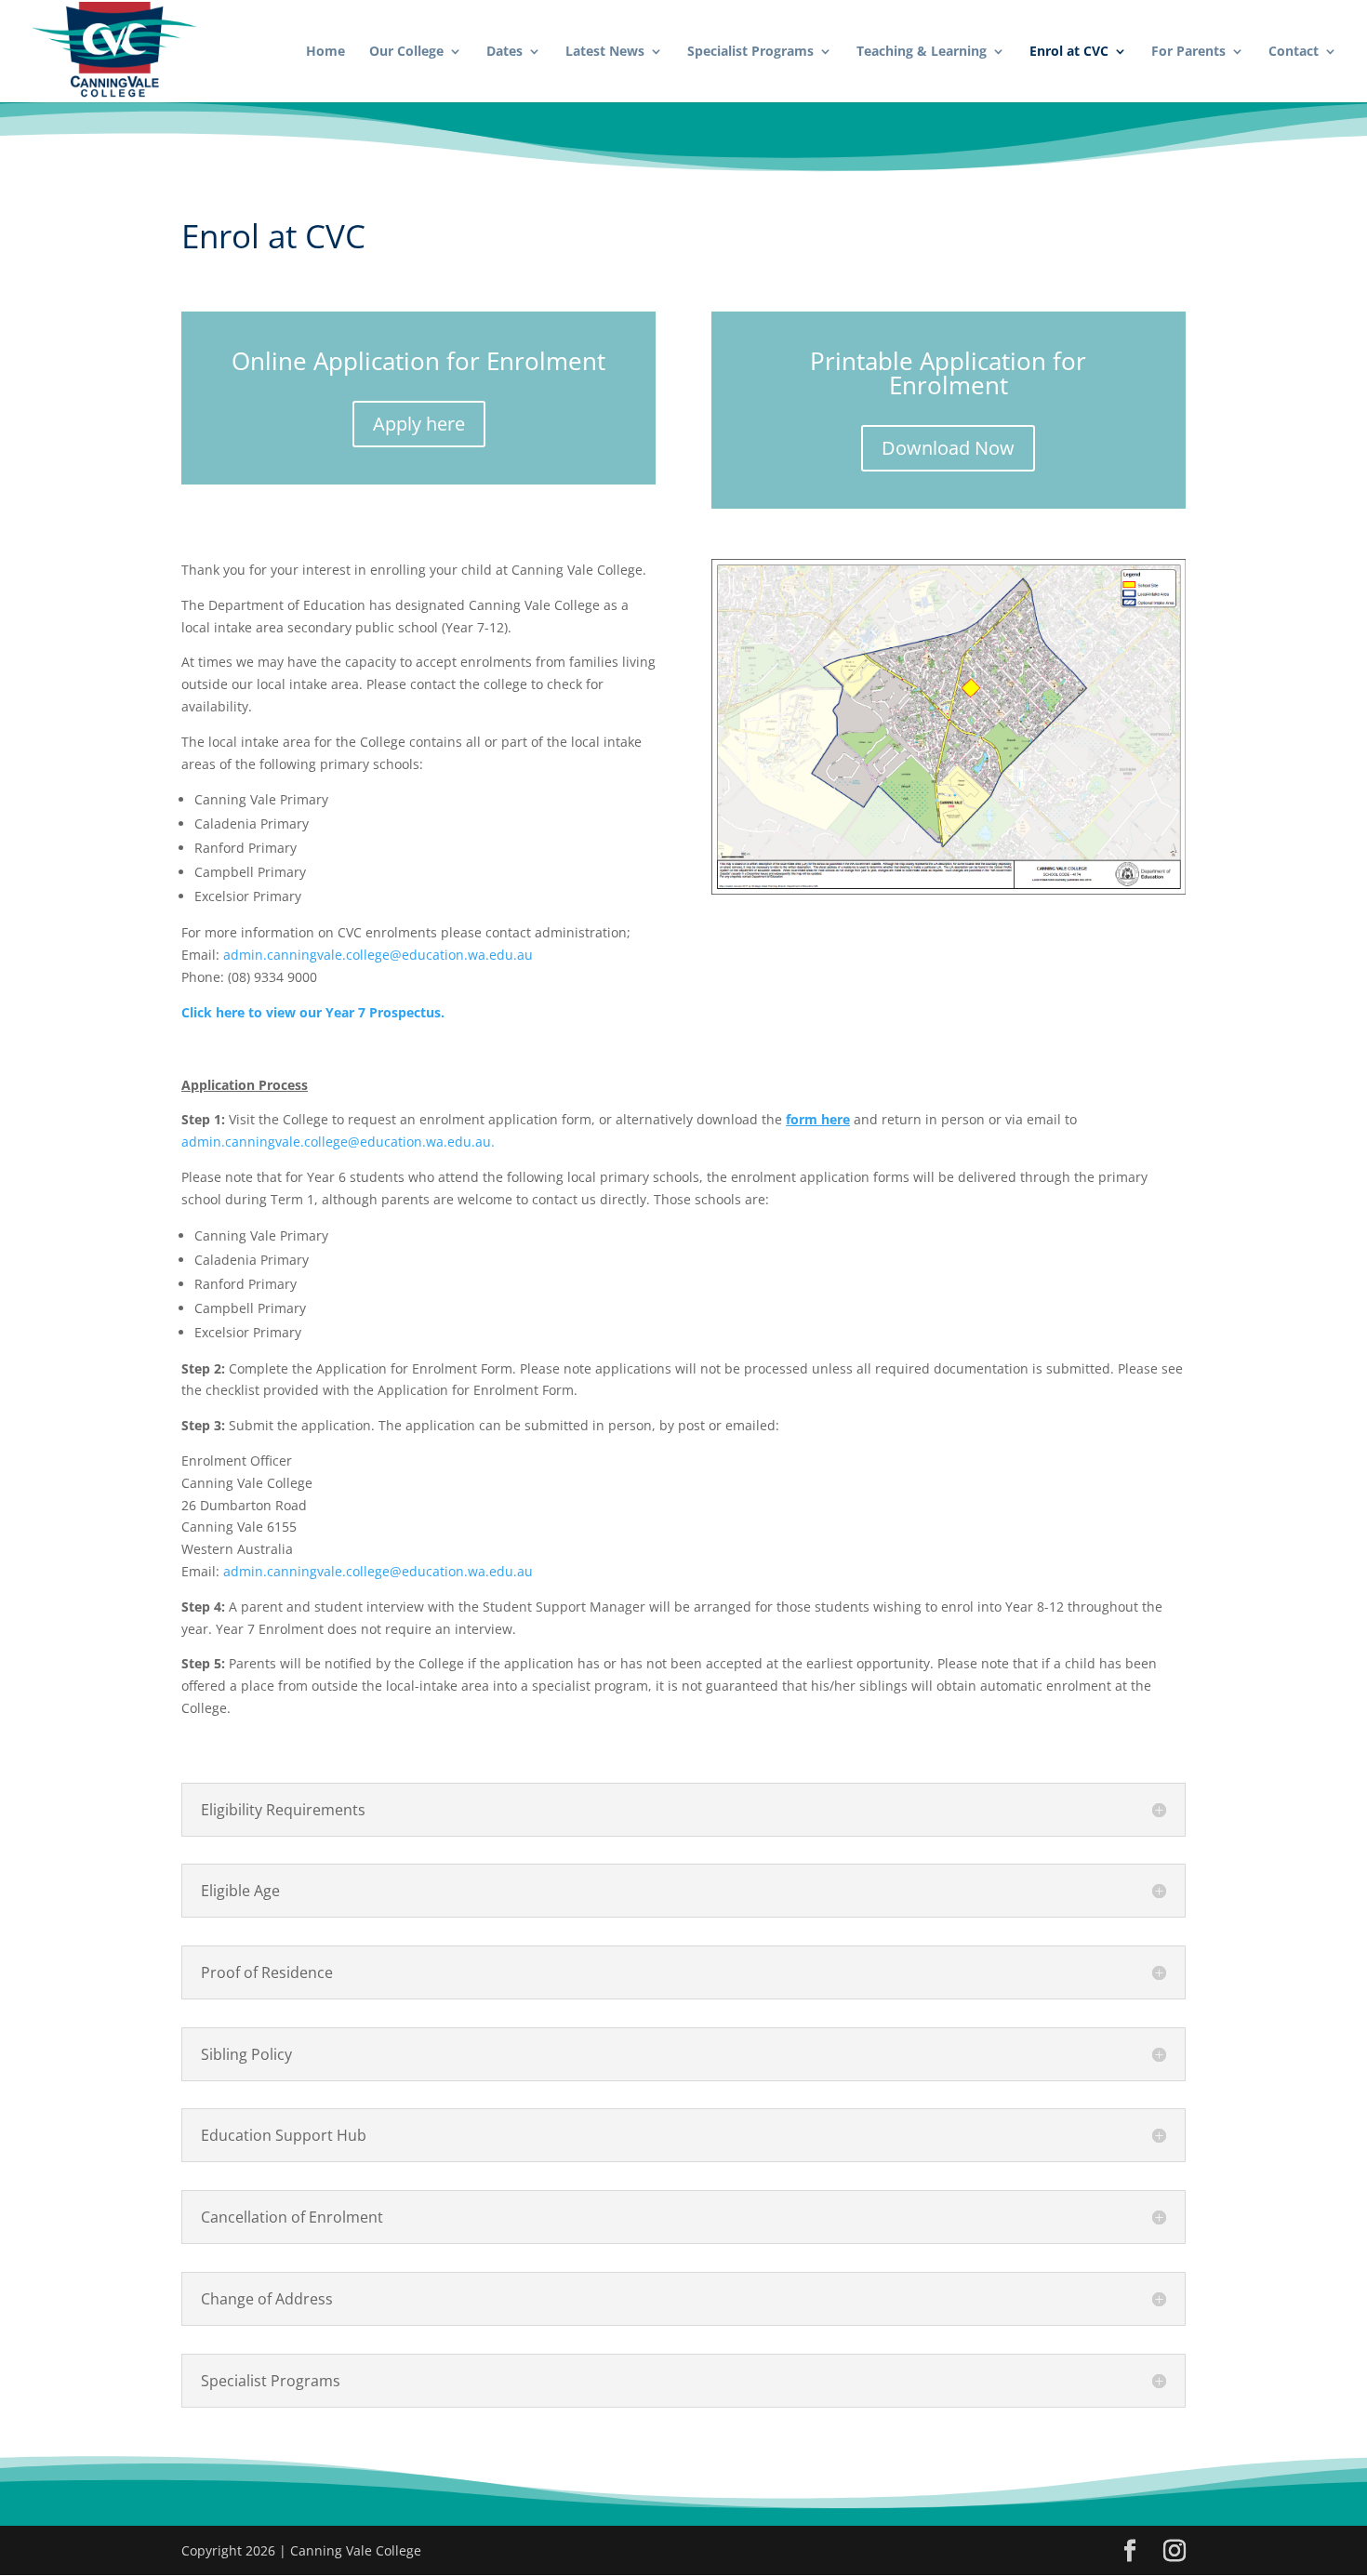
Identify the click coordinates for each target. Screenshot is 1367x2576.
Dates (504, 52)
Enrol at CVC (1069, 52)
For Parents (1188, 52)
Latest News (605, 52)
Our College (406, 52)
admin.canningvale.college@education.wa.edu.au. (338, 1142)
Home (325, 52)
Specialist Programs (750, 52)
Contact (1294, 52)
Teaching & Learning (922, 52)
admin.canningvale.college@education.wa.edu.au (378, 955)
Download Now (948, 448)
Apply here (419, 424)
